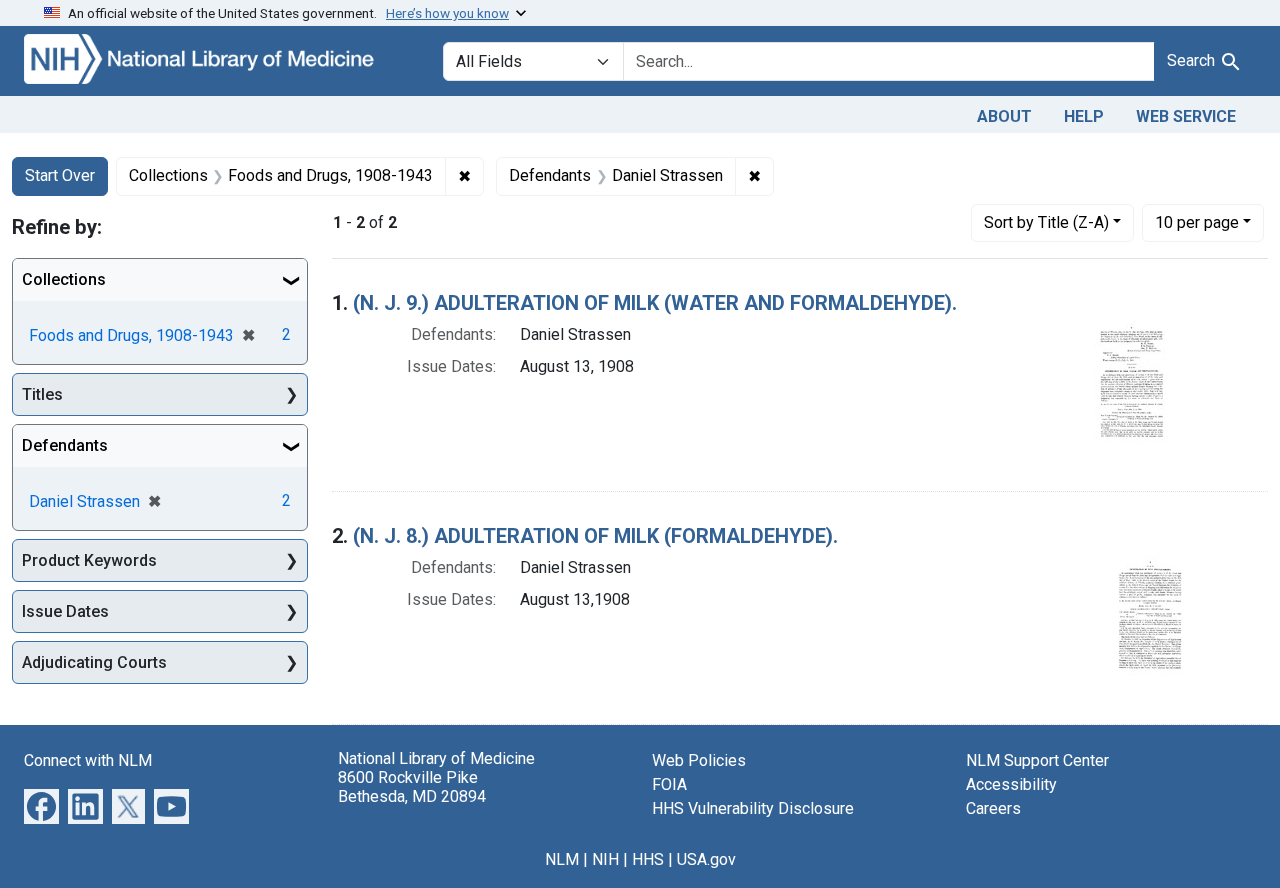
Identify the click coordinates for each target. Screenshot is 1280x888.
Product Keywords (89, 560)
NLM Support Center (1037, 760)
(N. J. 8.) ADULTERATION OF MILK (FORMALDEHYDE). (595, 536)
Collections (64, 279)
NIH (605, 859)
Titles (42, 394)
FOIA (669, 784)
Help (1084, 116)
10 (1197, 222)
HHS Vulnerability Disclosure (753, 808)
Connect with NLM (88, 760)
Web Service (1186, 116)
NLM (562, 859)
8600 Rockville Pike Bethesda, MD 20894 (412, 787)
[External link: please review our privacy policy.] (41, 804)
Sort (1046, 222)
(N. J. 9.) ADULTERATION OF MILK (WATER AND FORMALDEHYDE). (655, 303)
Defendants (65, 445)
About (1004, 116)
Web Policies (699, 760)
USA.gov (706, 859)
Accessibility (1011, 784)
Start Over (60, 175)
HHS (648, 859)
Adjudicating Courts (94, 662)
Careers (993, 808)
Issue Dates (65, 611)
